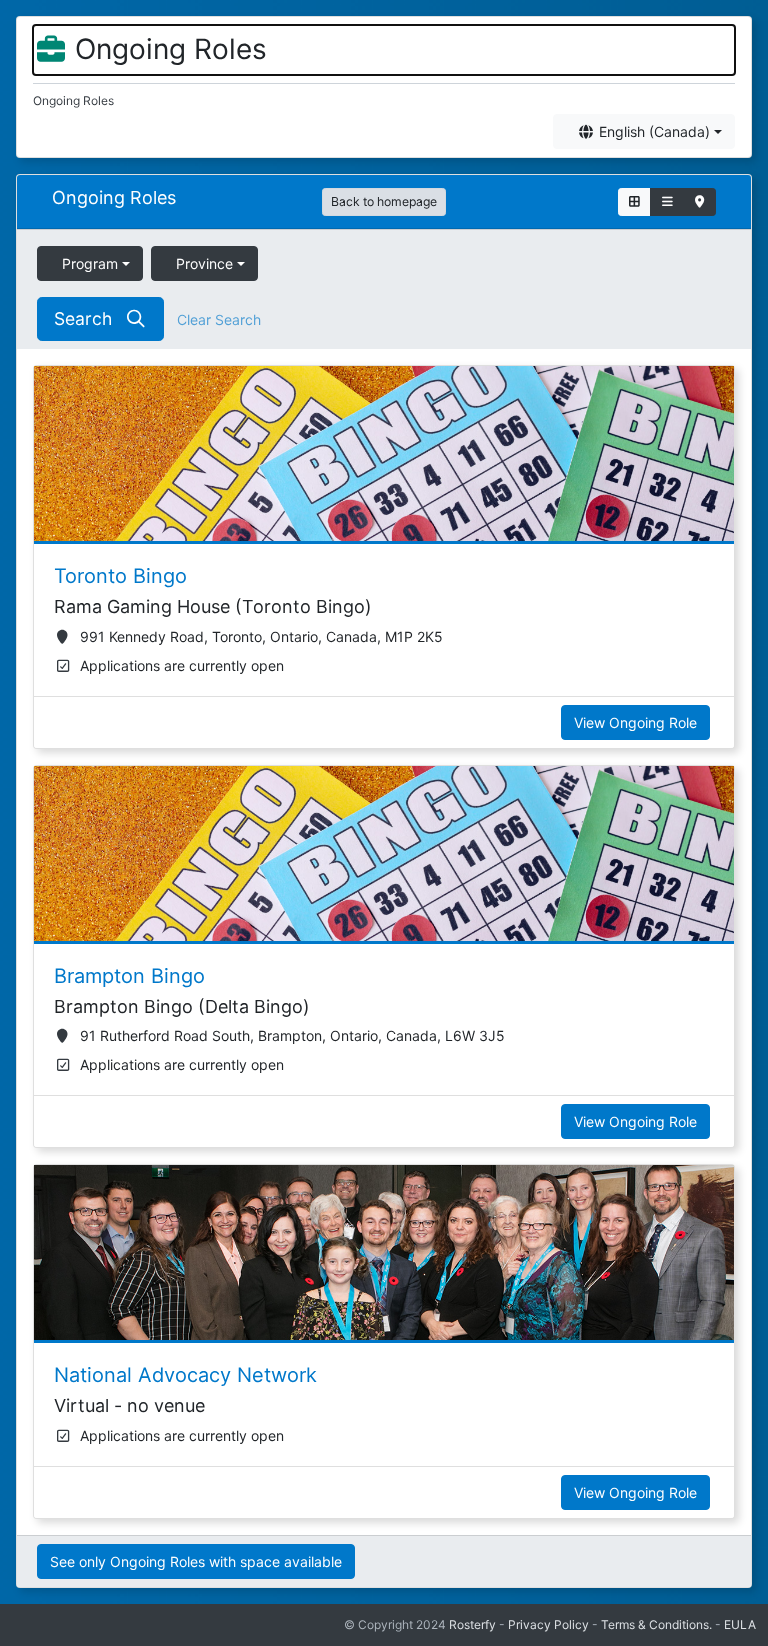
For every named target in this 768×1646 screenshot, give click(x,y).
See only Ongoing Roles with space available (196, 1561)
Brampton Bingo (129, 976)
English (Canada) (654, 131)
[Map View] (699, 202)
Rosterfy (472, 1624)
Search (85, 318)
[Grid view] (634, 202)
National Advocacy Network (185, 1375)
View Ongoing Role (635, 722)
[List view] (666, 202)
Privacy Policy (548, 1624)
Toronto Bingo (120, 576)
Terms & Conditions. (656, 1624)
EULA (740, 1624)
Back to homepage (384, 201)
